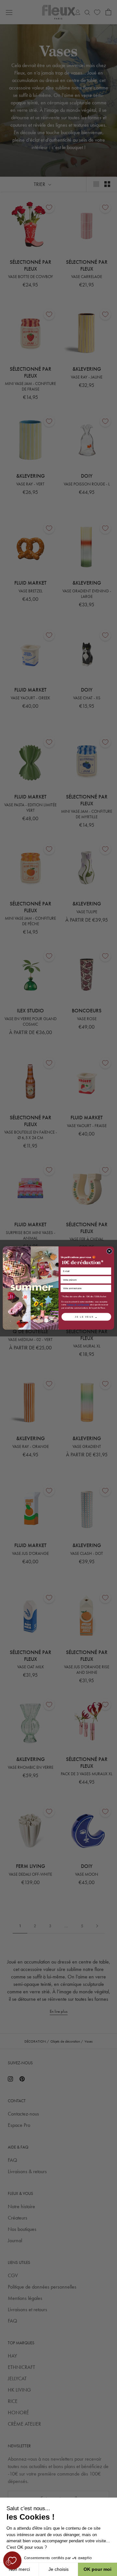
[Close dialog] (109, 1251)
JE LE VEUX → (86, 1317)
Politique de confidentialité (78, 1305)
